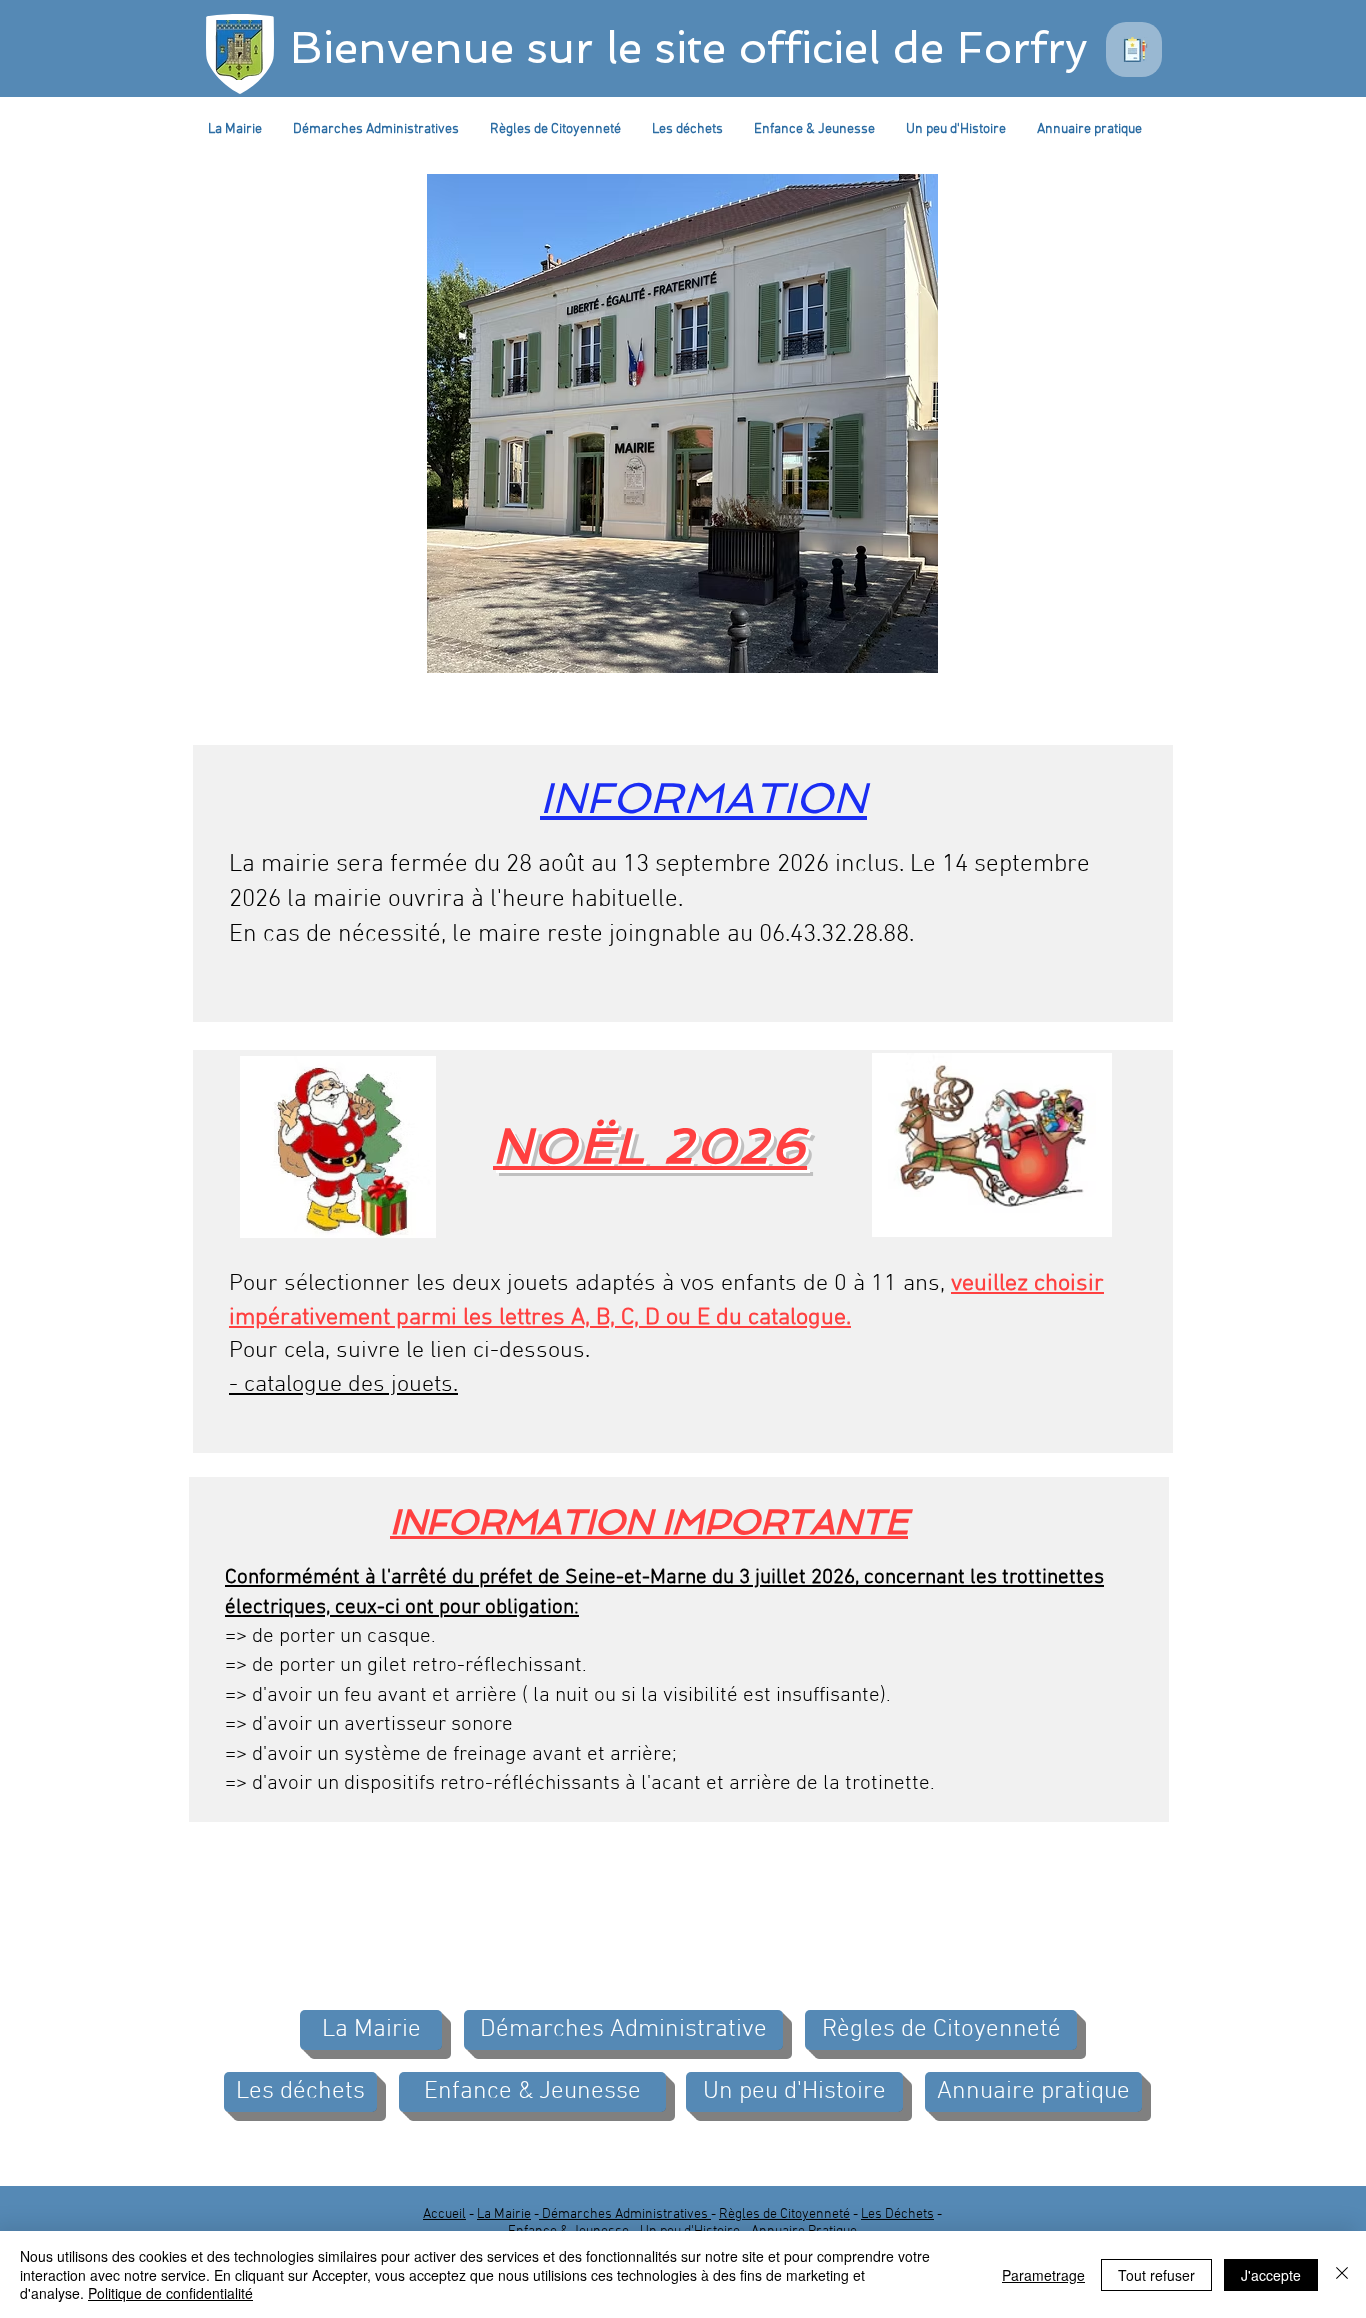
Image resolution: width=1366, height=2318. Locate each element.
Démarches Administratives (625, 2214)
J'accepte (1271, 2275)
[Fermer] (1342, 2274)
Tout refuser (1156, 2275)
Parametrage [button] (1043, 2275)
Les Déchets (897, 2214)
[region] (1134, 49)
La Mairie (504, 2214)
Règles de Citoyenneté (784, 2214)
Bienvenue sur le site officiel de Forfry (689, 47)
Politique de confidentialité (170, 2293)
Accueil (444, 2214)
